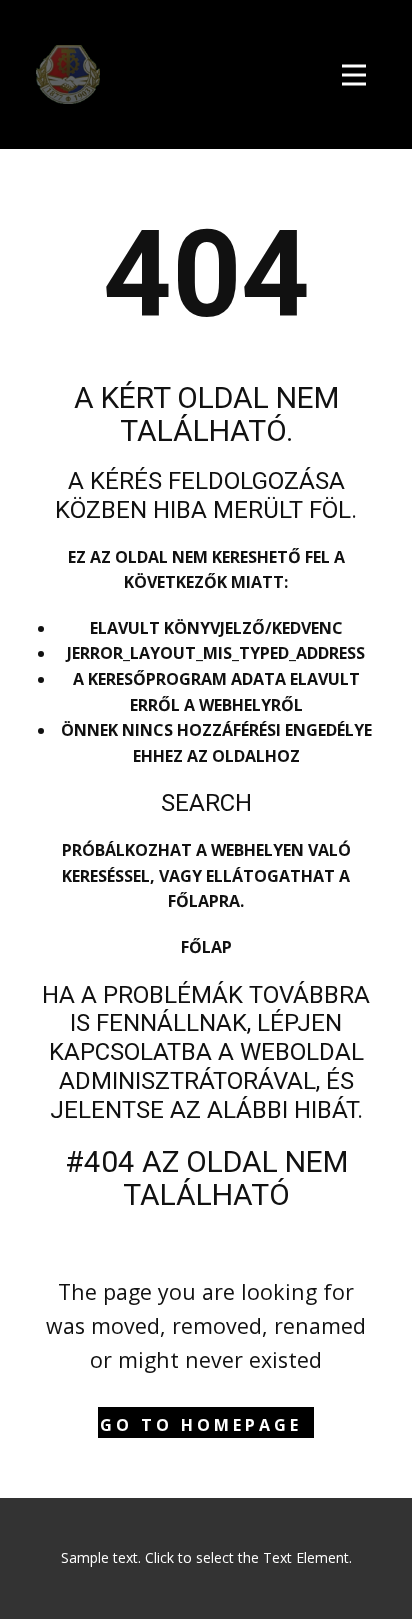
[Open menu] (359, 72)
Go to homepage (201, 1425)
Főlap (206, 947)
